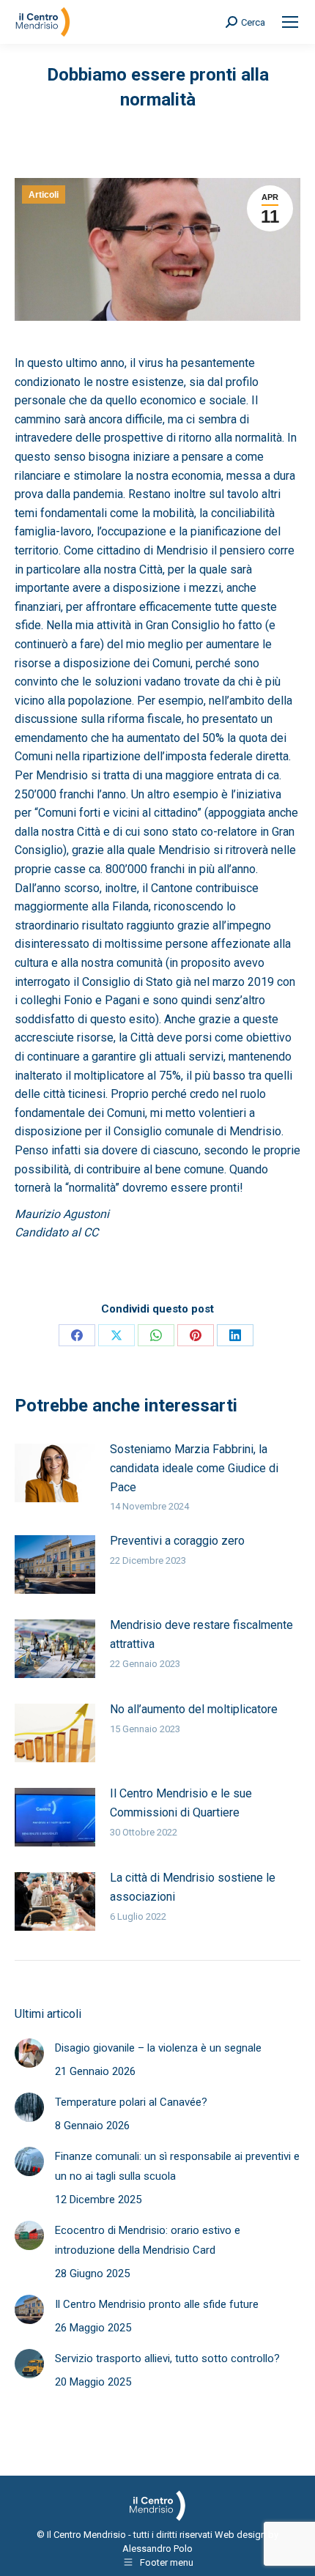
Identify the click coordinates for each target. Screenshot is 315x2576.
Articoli (44, 195)
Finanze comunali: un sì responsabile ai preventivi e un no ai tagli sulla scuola (177, 2166)
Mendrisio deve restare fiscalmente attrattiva (201, 1634)
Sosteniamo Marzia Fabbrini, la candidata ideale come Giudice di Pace (194, 1468)
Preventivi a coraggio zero (177, 1541)
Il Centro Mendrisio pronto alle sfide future (157, 2304)
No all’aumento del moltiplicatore (194, 1709)
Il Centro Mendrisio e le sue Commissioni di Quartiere (181, 1803)
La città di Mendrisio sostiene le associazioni (193, 1887)
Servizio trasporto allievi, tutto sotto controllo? (167, 2358)
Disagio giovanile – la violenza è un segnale (158, 2048)
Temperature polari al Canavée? (131, 2102)
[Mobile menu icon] (290, 22)
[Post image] (55, 1473)
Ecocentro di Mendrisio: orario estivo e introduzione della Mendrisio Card (148, 2240)
